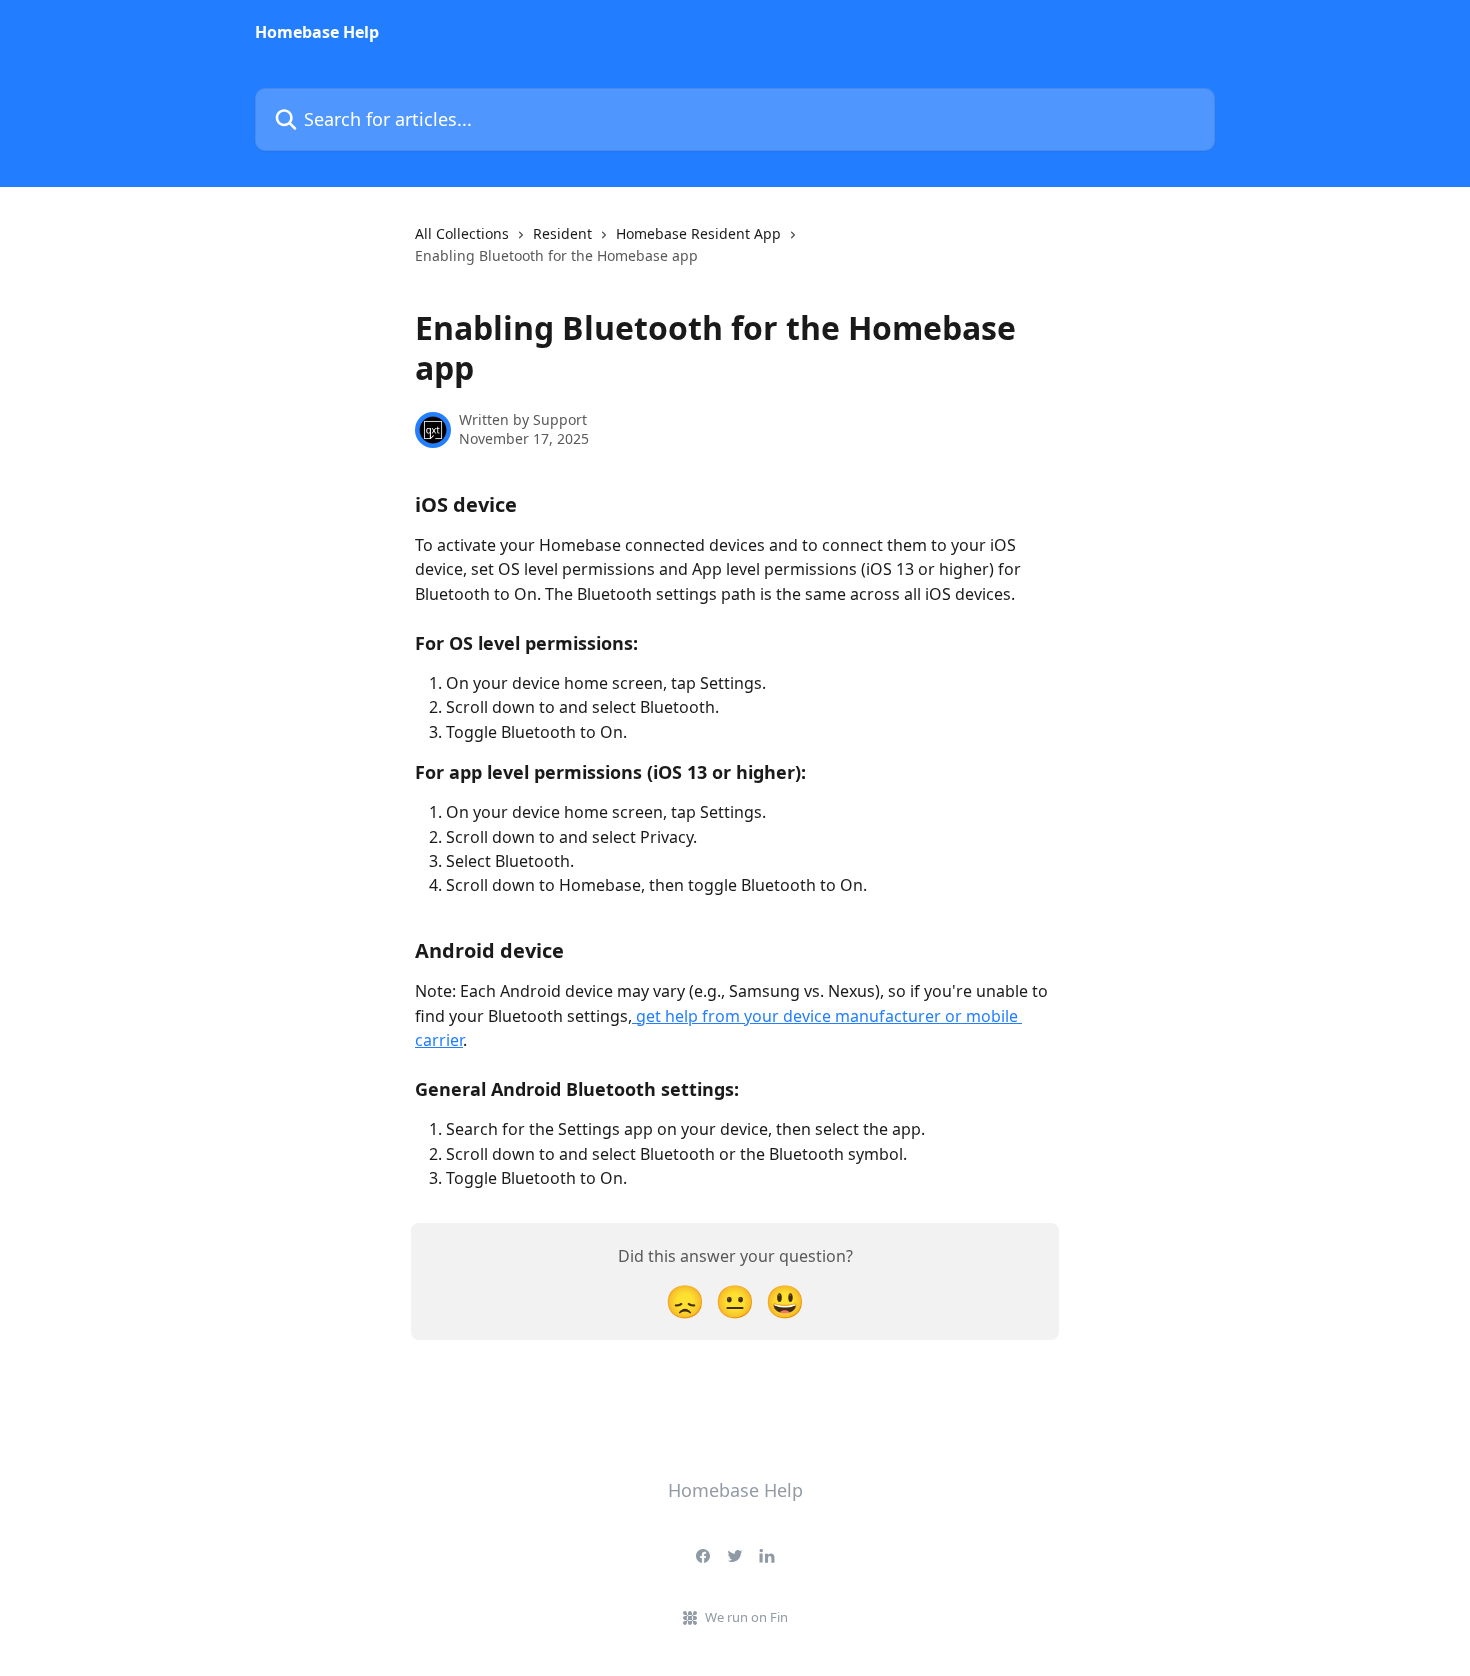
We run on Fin (746, 1617)
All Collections (462, 233)
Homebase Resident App (698, 233)
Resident (562, 233)
